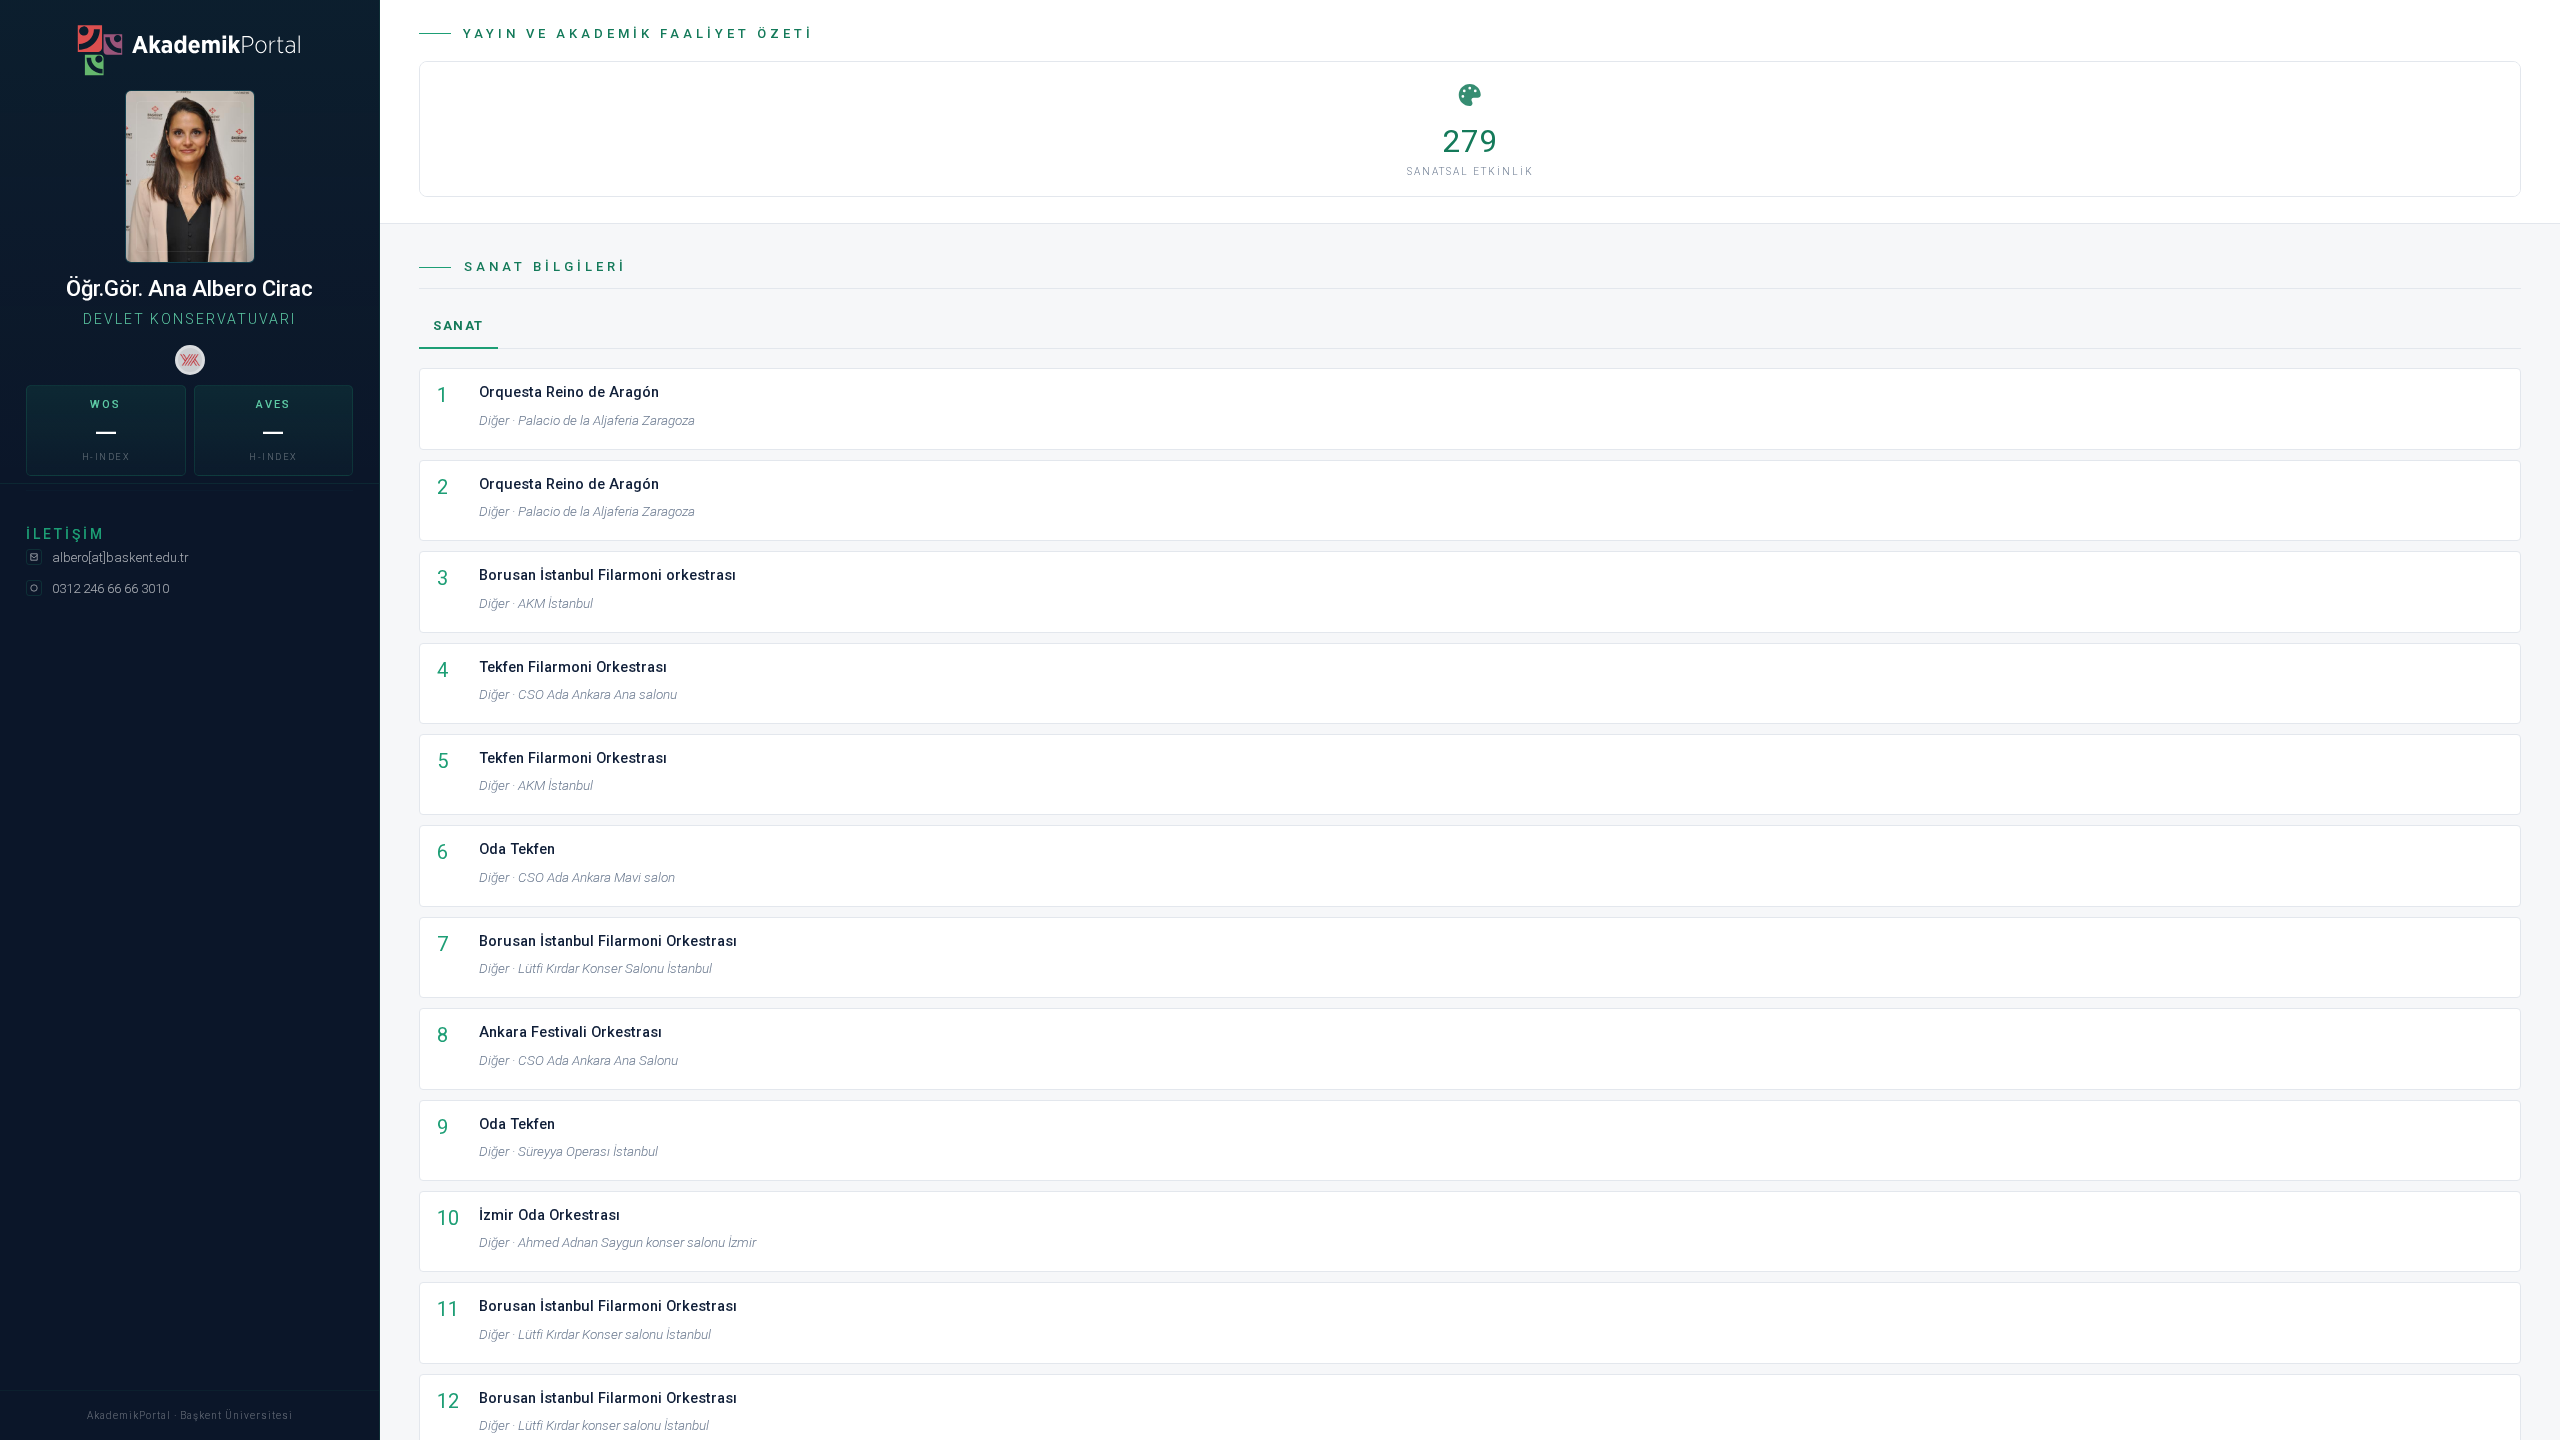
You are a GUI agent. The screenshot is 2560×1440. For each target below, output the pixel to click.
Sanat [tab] (458, 325)
